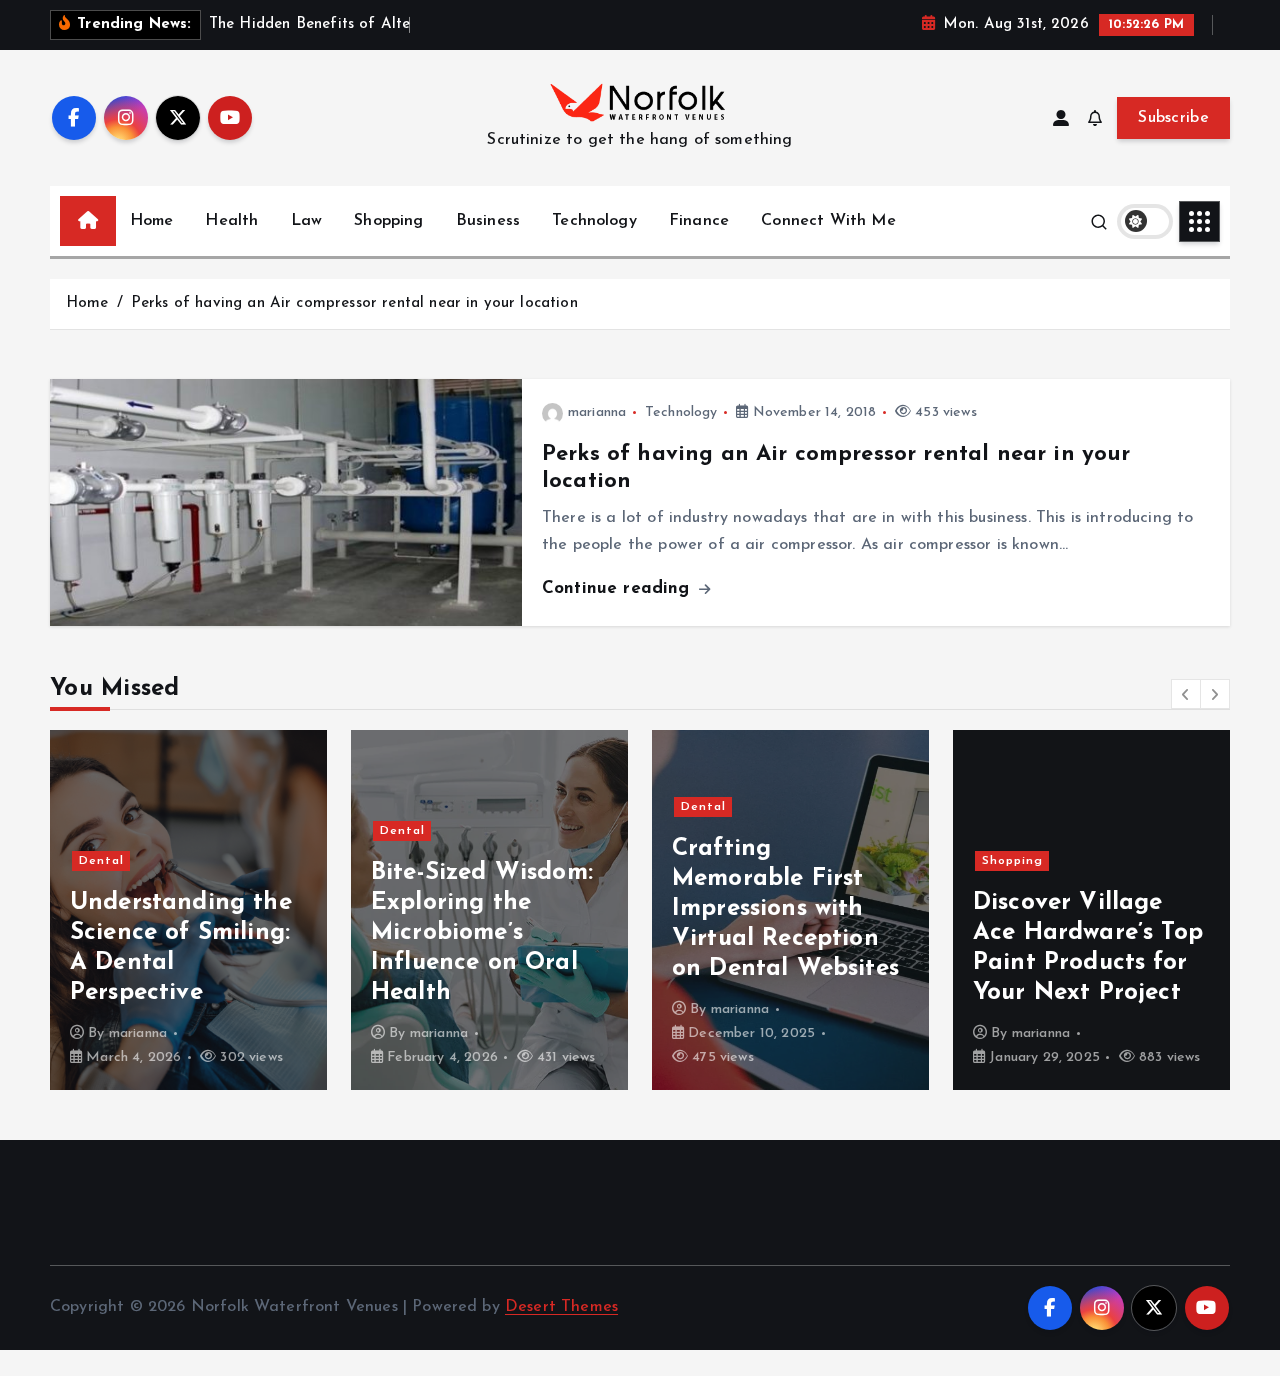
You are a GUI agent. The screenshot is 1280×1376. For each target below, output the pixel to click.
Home (152, 221)
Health (231, 221)
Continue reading (619, 588)
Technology (594, 221)
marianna (597, 412)
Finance (699, 221)
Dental (101, 861)
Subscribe (1173, 118)
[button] (1186, 694)
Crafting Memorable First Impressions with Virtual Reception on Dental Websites (785, 909)
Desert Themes (561, 1307)
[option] (188, 910)
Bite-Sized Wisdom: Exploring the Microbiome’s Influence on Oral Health (482, 933)
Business (488, 221)
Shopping (388, 221)
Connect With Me (828, 221)
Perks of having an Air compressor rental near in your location (354, 303)
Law (306, 221)
